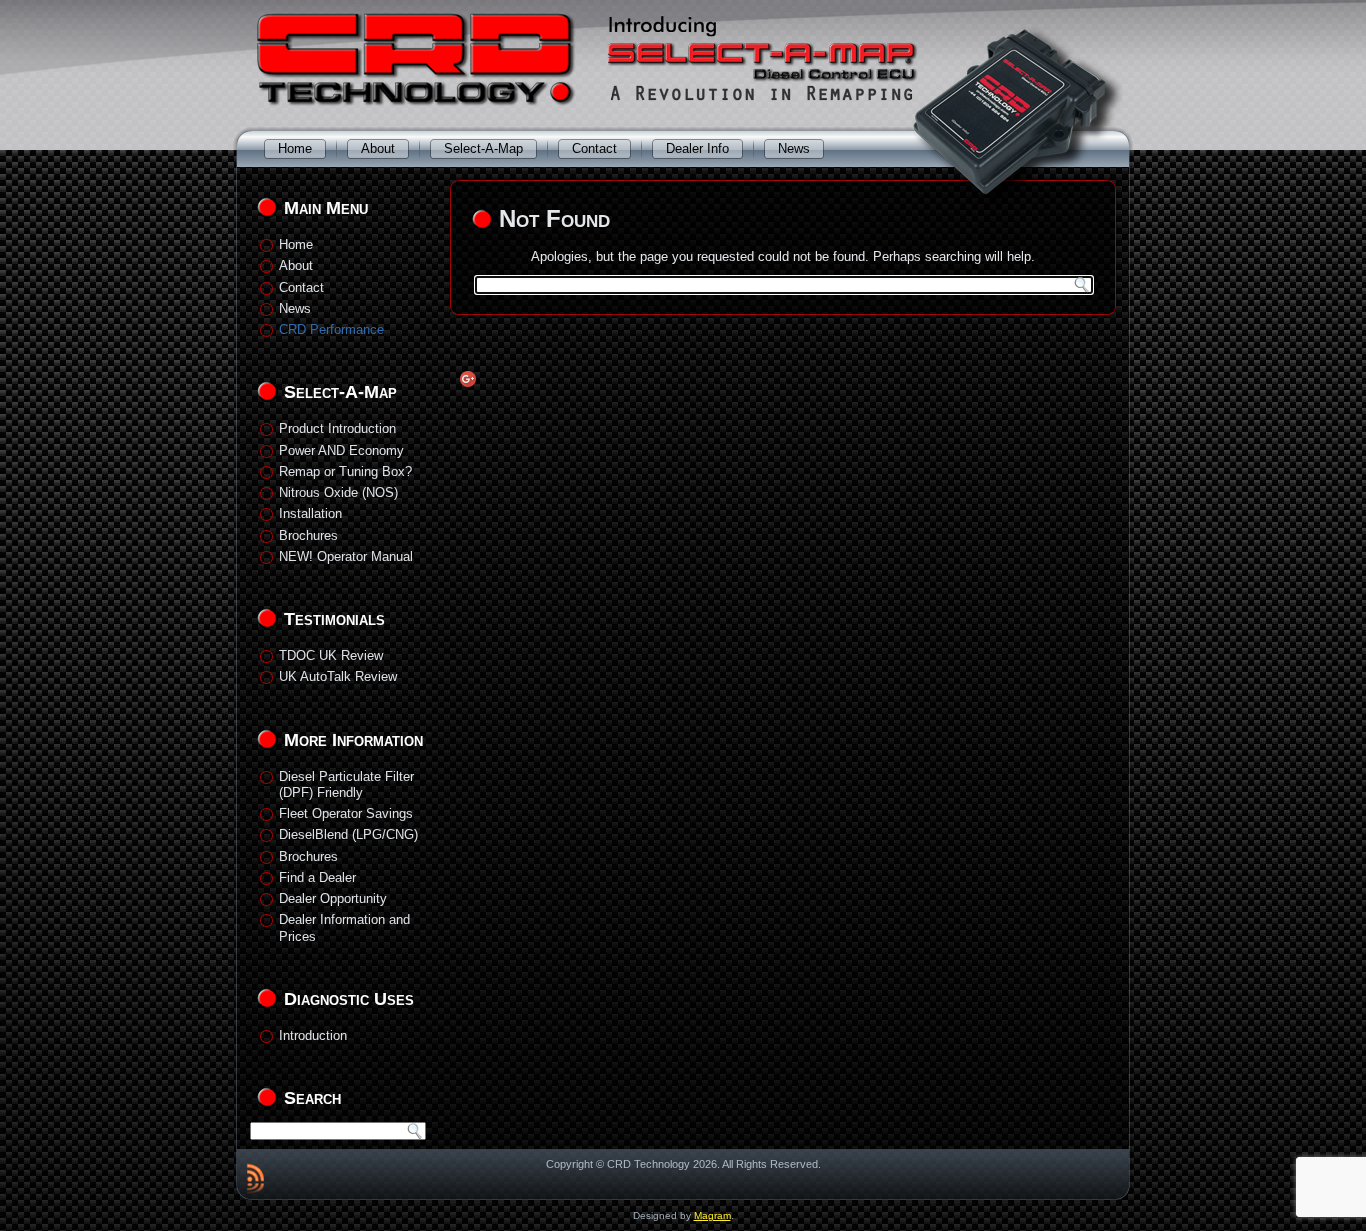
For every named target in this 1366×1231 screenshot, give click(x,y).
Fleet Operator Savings (346, 813)
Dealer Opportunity (333, 898)
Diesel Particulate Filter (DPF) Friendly (346, 784)
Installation (310, 513)
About (378, 148)
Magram (712, 1215)
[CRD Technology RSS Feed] (255, 1178)
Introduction (313, 1035)
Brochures (308, 535)
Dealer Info (697, 148)
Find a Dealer (317, 877)
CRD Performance (331, 329)
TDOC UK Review (331, 655)
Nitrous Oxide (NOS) (338, 492)
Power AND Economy (341, 450)
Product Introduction (337, 428)
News (794, 148)
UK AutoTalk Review (338, 676)
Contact (594, 148)
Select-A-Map (483, 148)
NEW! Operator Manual (346, 556)
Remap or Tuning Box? (345, 471)
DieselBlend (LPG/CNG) (348, 834)
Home (295, 148)
